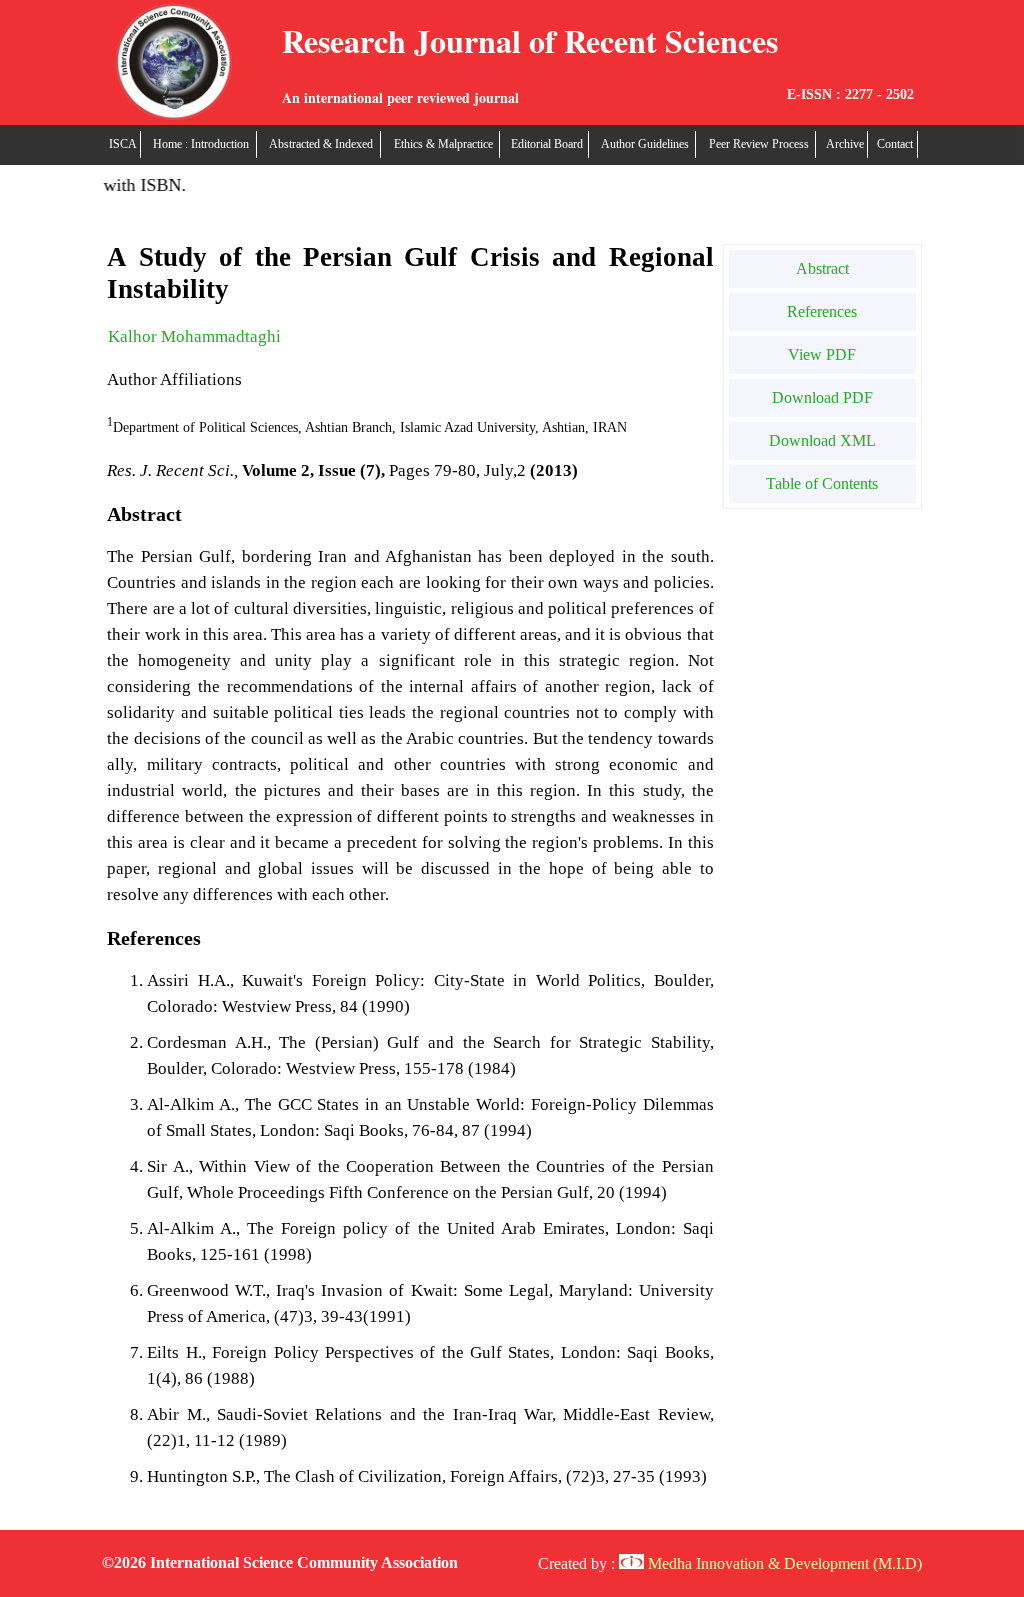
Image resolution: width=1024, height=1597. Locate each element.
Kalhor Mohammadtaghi (194, 336)
